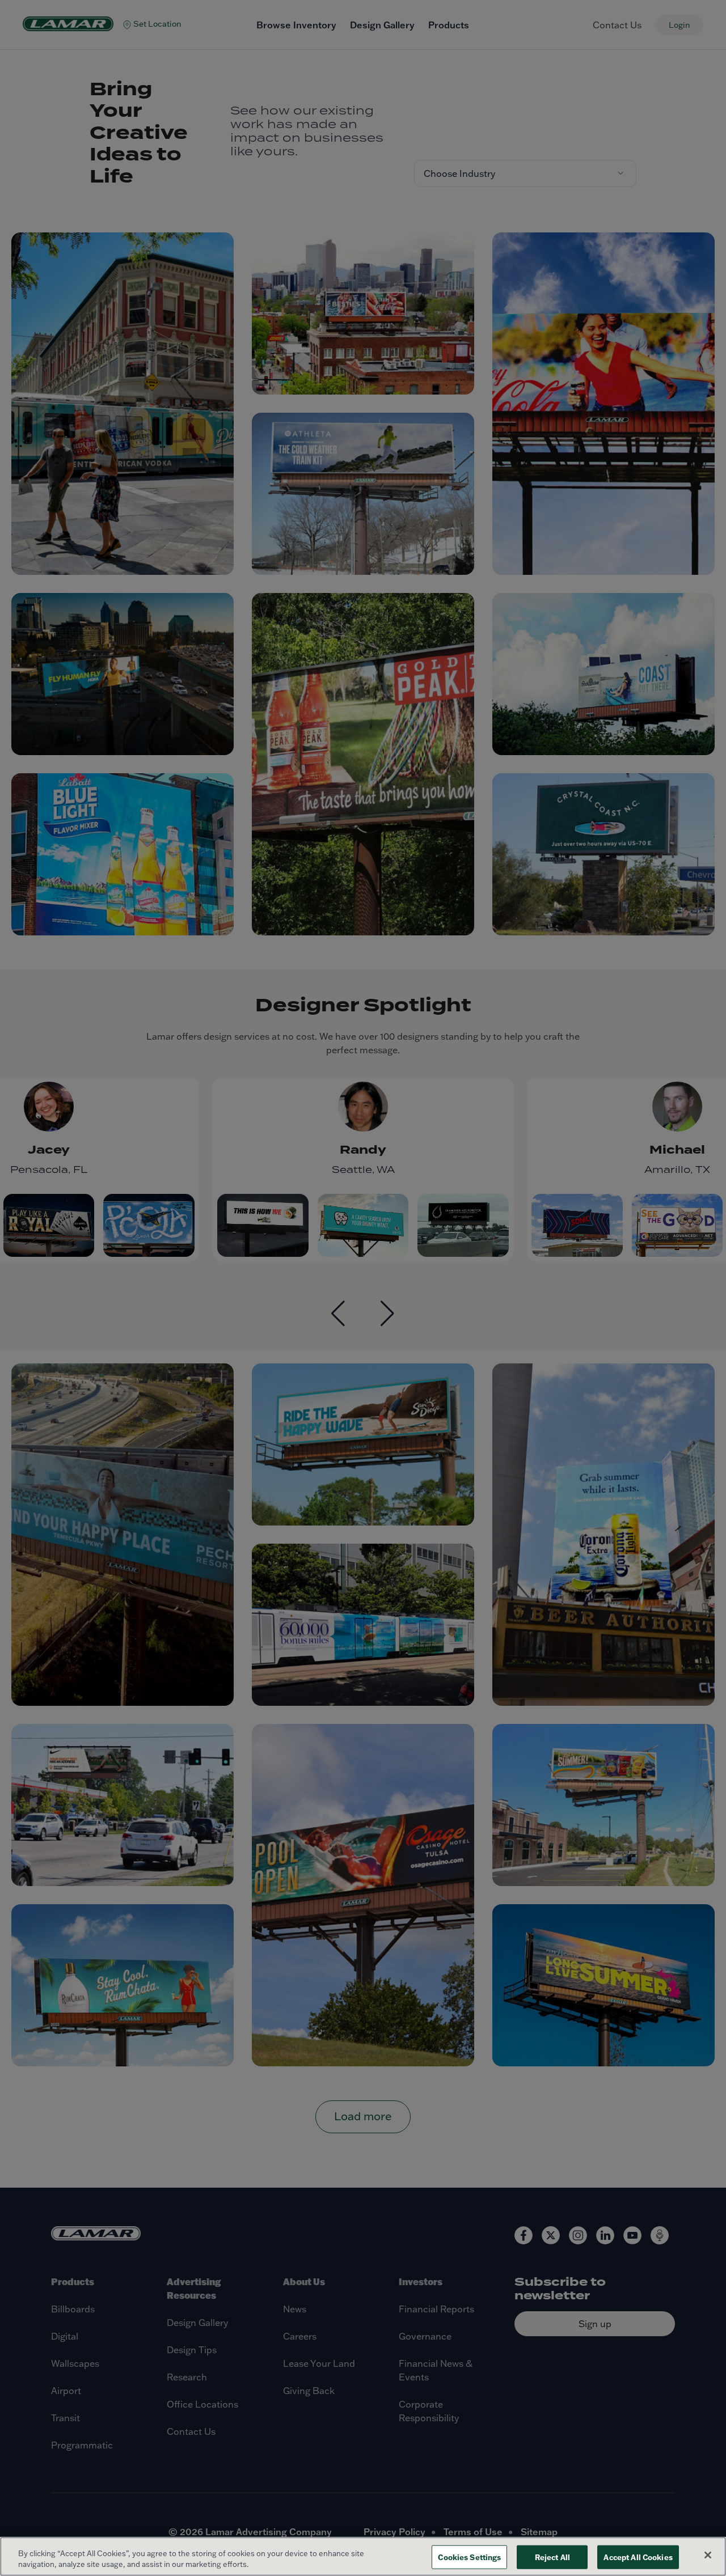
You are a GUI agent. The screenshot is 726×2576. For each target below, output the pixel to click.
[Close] (708, 2555)
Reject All (552, 2557)
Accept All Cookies (638, 2557)
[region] (363, 2556)
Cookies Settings (469, 2557)
